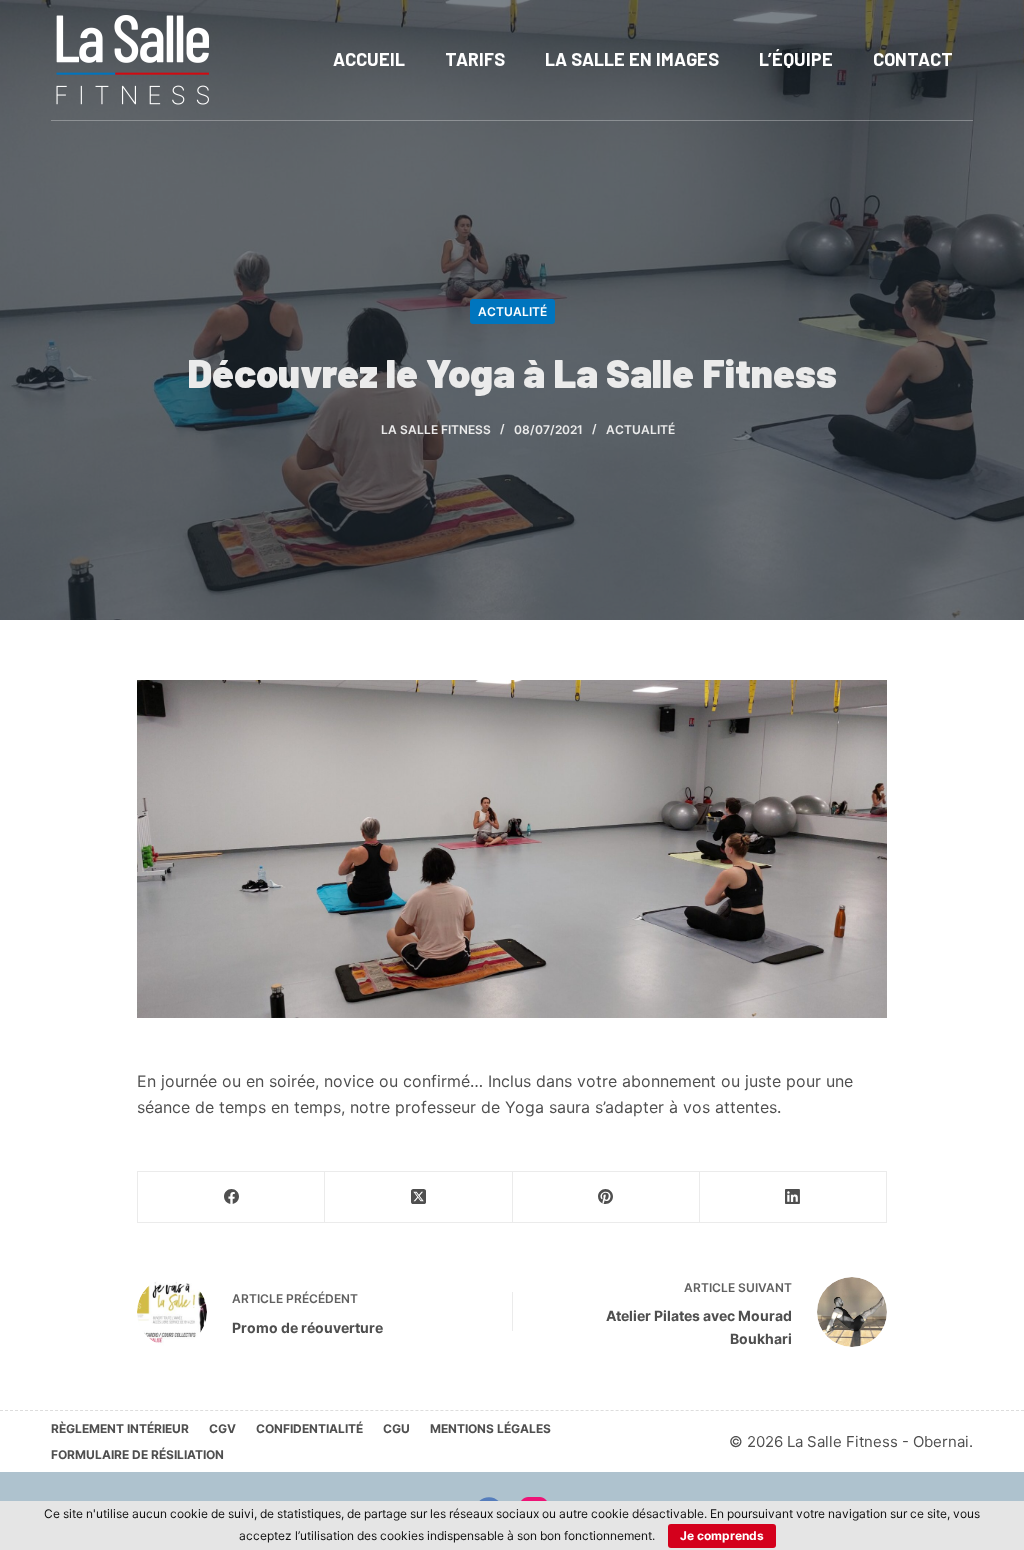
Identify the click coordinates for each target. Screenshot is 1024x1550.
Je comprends (722, 1535)
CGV (222, 1428)
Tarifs (475, 59)
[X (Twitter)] (418, 1197)
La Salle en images (632, 59)
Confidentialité (309, 1428)
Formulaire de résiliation (137, 1454)
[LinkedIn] (793, 1197)
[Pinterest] (606, 1197)
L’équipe (796, 59)
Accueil (369, 59)
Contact (913, 59)
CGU (396, 1428)
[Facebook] (231, 1197)
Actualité (512, 311)
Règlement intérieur (120, 1428)
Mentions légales (490, 1428)
